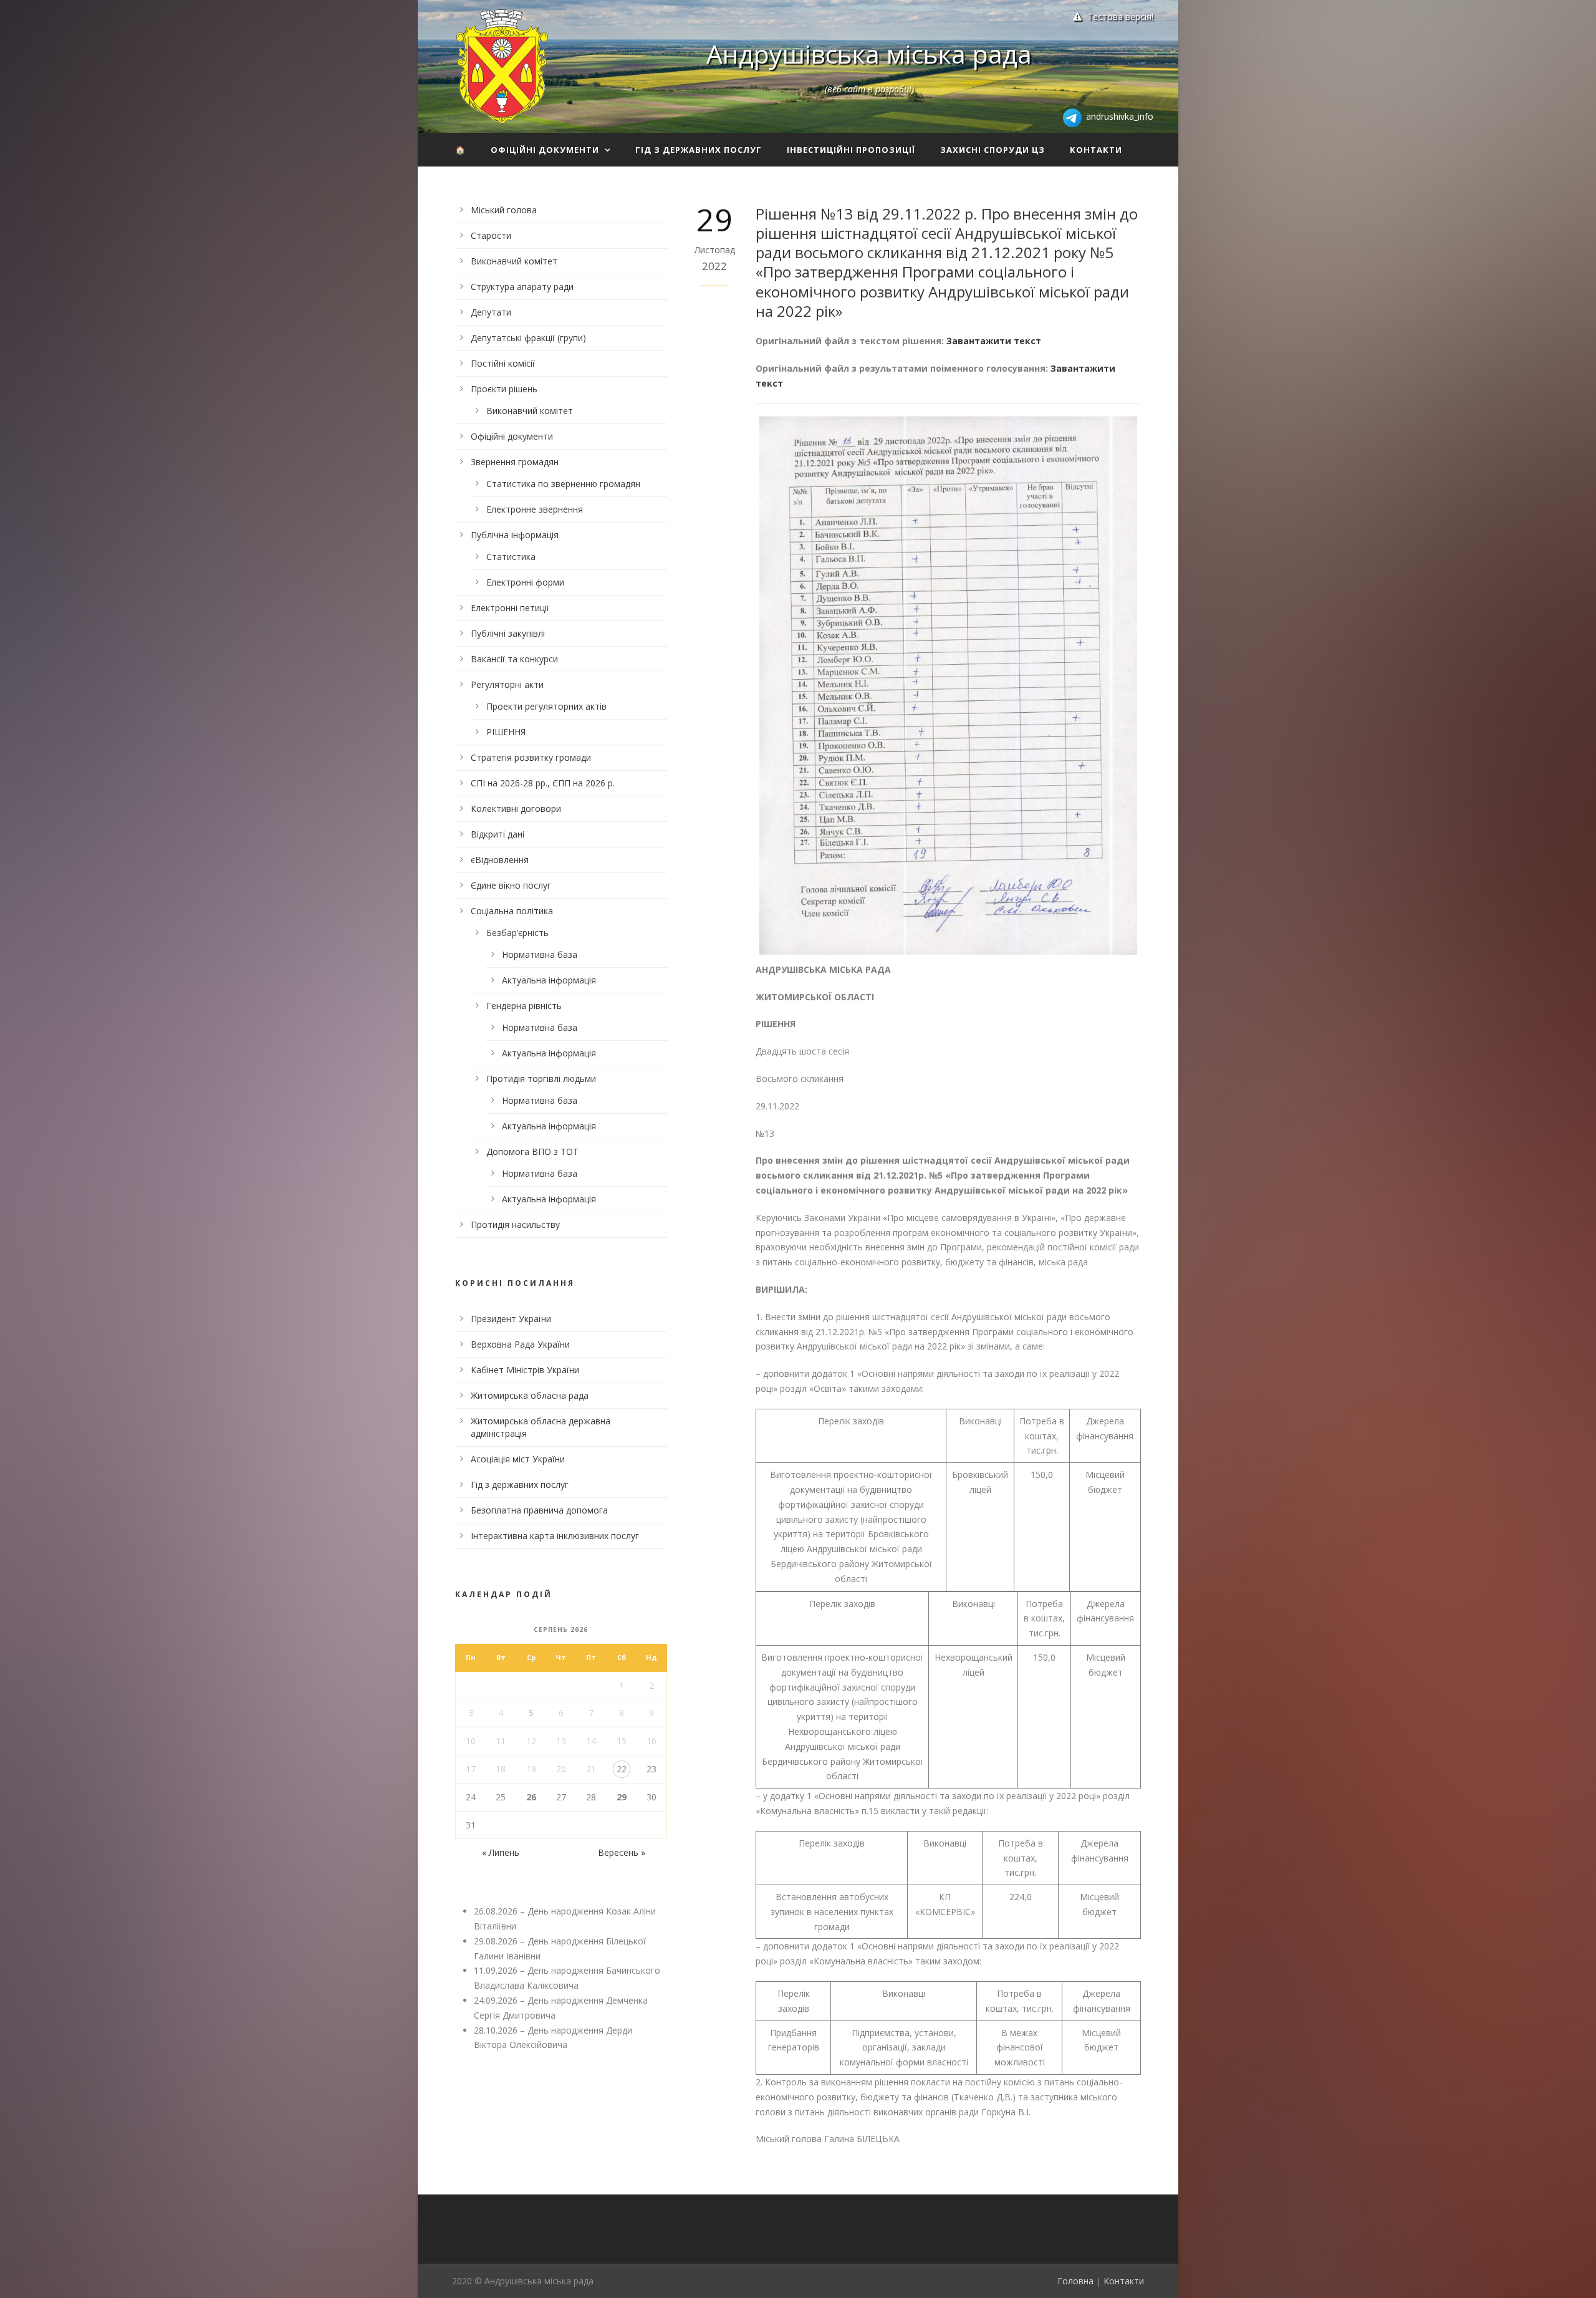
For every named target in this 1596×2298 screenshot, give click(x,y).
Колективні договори (516, 809)
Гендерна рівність (524, 1006)
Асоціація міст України (518, 1459)
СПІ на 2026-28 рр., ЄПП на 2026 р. (543, 783)
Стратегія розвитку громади (531, 757)
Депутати (491, 312)
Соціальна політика (512, 911)
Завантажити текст (994, 341)
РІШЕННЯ (506, 732)
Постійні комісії (503, 363)
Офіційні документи (545, 150)
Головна (1075, 2281)
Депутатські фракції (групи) (528, 338)
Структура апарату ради (522, 287)
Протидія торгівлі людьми (541, 1079)
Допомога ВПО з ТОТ (532, 1151)
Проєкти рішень (504, 389)
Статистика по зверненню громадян (563, 484)
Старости (491, 235)
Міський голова (504, 210)
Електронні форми (525, 582)
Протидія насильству (515, 1224)
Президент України (511, 1319)
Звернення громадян (515, 462)
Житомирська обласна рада (530, 1395)
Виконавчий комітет (514, 261)
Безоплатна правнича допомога (539, 1510)
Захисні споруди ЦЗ (993, 150)
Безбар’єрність (517, 933)
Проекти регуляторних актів (546, 706)
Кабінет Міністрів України (525, 1370)
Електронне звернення (535, 509)
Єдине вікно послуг (511, 885)
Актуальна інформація (549, 980)
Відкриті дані (498, 834)
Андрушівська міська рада (869, 54)
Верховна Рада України (520, 1344)
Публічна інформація (515, 535)
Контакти (1096, 150)
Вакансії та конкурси (514, 659)
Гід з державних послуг (699, 150)
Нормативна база (540, 954)
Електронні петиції (510, 608)
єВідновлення (500, 860)
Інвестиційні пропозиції (851, 150)
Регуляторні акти (507, 684)
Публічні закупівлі (508, 633)
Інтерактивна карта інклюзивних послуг (555, 1536)
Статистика (511, 557)
